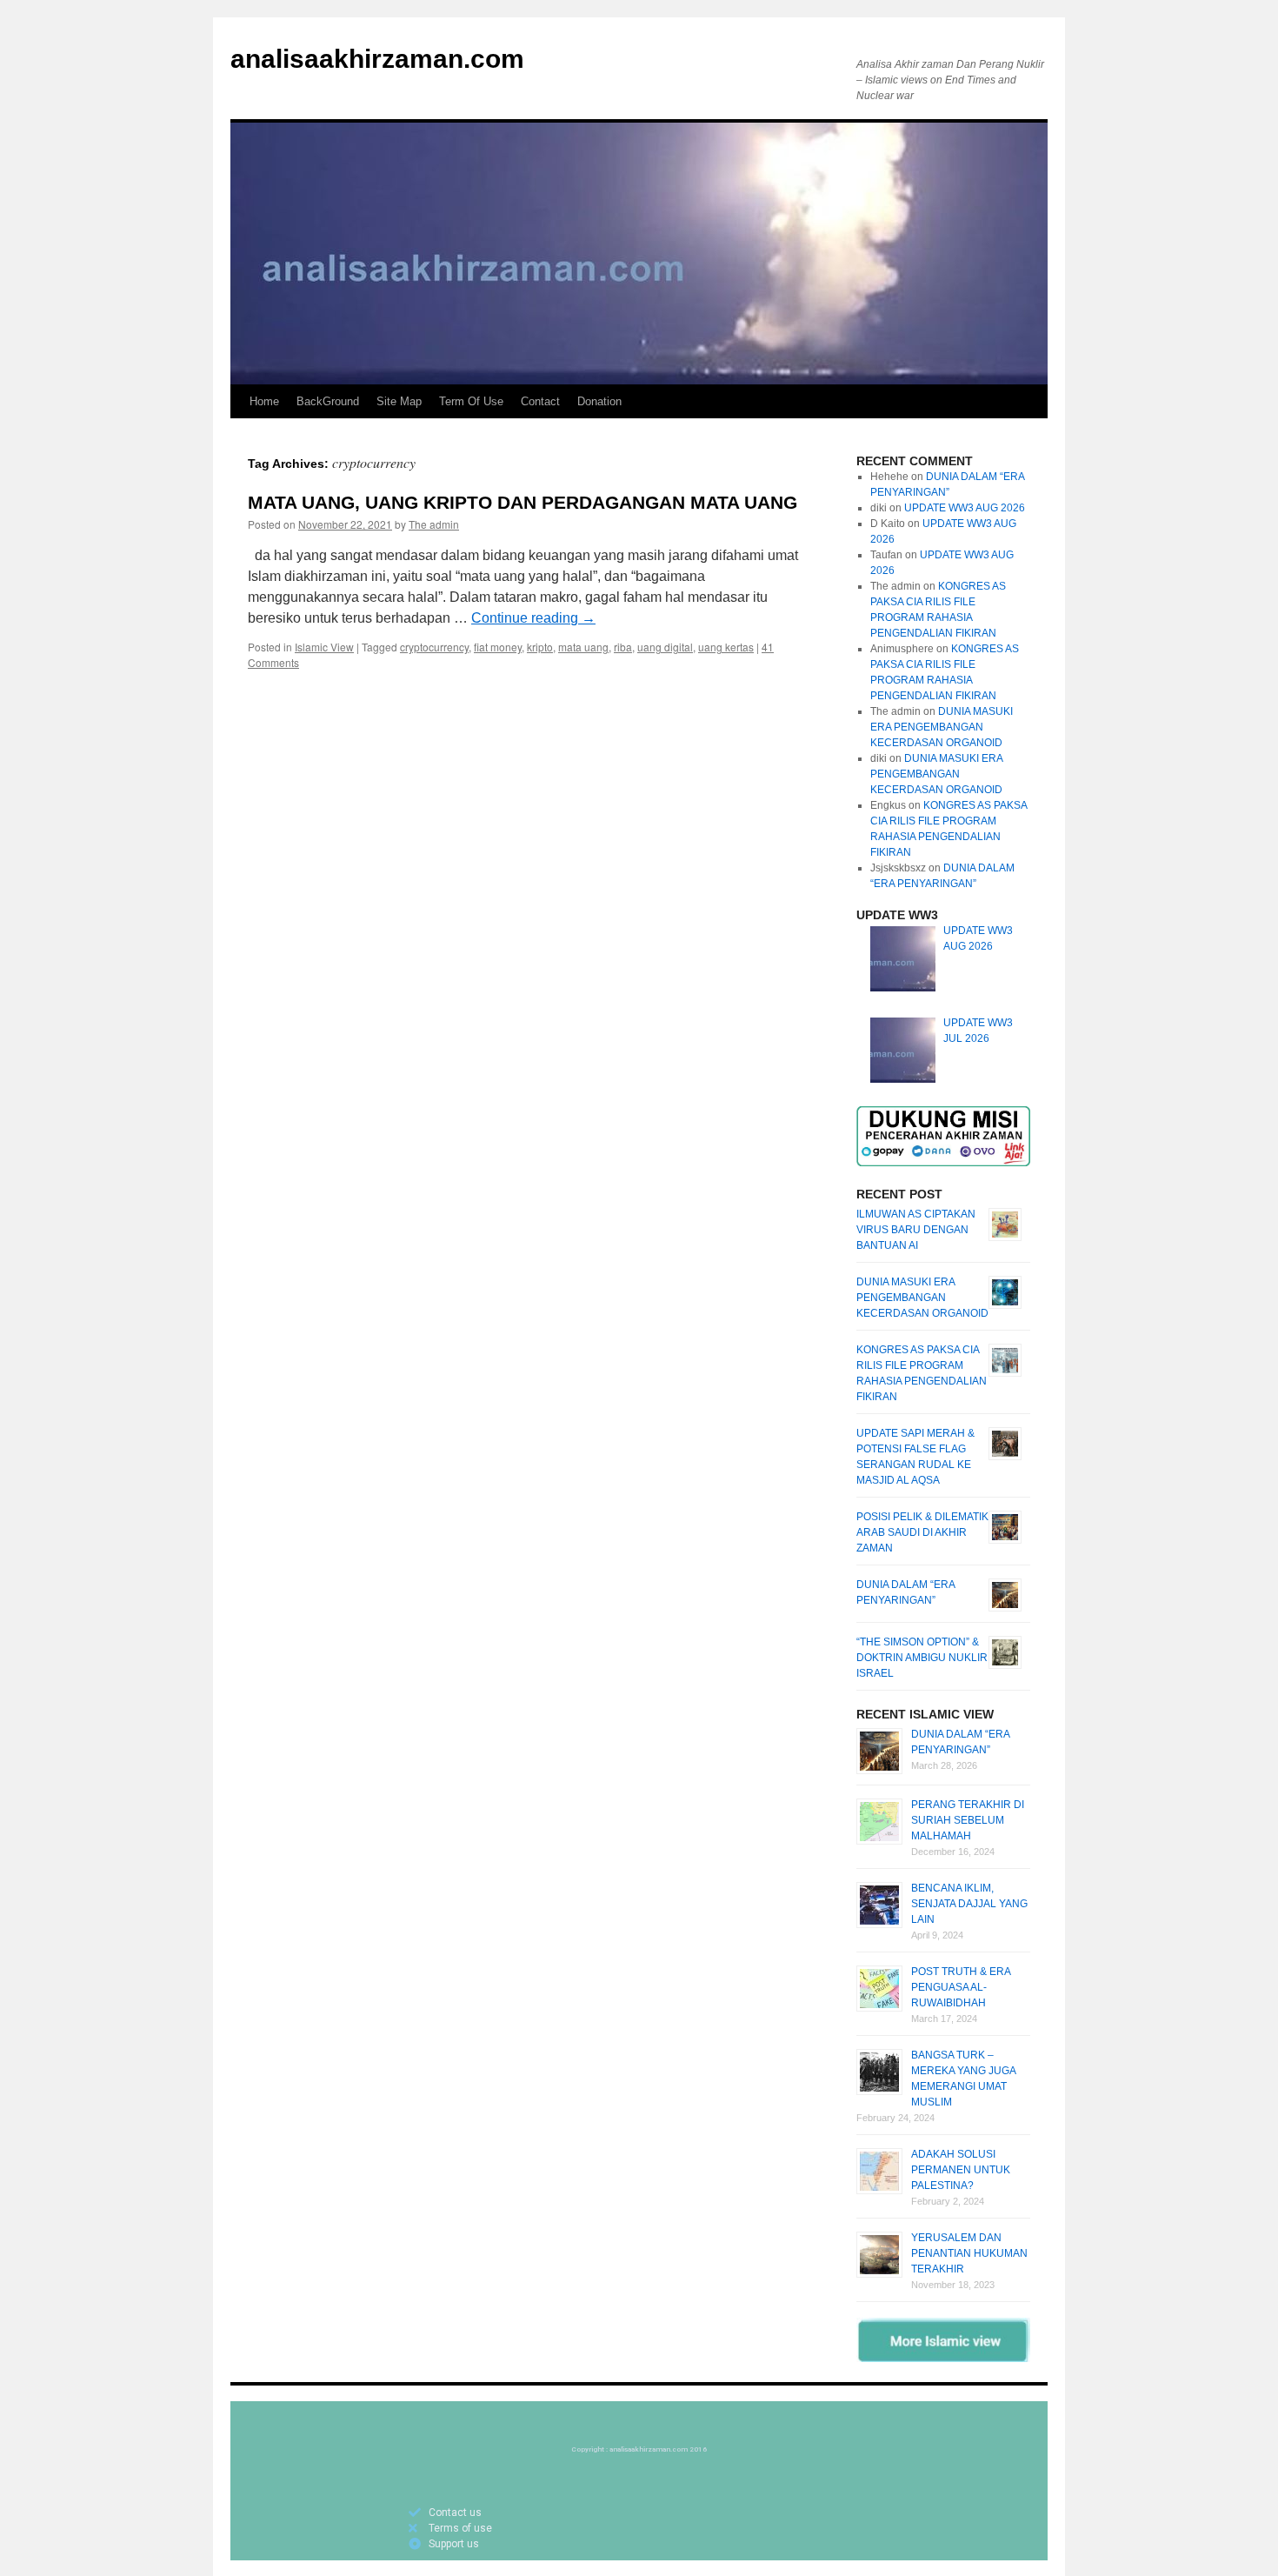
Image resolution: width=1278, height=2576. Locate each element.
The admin (434, 524)
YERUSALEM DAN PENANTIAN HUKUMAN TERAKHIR (969, 2253)
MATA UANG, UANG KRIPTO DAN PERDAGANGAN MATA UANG (523, 502)
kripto (540, 647)
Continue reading (533, 618)
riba (623, 647)
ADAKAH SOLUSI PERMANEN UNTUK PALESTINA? (961, 2170)
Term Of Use (471, 401)
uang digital (665, 647)
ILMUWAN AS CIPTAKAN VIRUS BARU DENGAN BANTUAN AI (916, 1230)
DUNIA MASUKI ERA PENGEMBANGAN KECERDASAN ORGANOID (942, 727)
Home (264, 401)
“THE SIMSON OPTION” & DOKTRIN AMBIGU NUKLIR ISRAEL (922, 1658)
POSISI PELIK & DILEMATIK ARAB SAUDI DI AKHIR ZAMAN (922, 1532)
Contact (540, 401)
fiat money (498, 647)
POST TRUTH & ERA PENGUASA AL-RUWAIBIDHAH (961, 1987)
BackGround (328, 401)
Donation (599, 401)
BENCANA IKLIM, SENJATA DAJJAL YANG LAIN (969, 1904)
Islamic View (324, 647)
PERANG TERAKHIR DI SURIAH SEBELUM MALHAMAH (968, 1820)
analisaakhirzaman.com (377, 59)
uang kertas (726, 647)
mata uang (583, 647)
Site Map (399, 401)
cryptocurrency (434, 647)
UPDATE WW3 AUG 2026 (965, 508)
